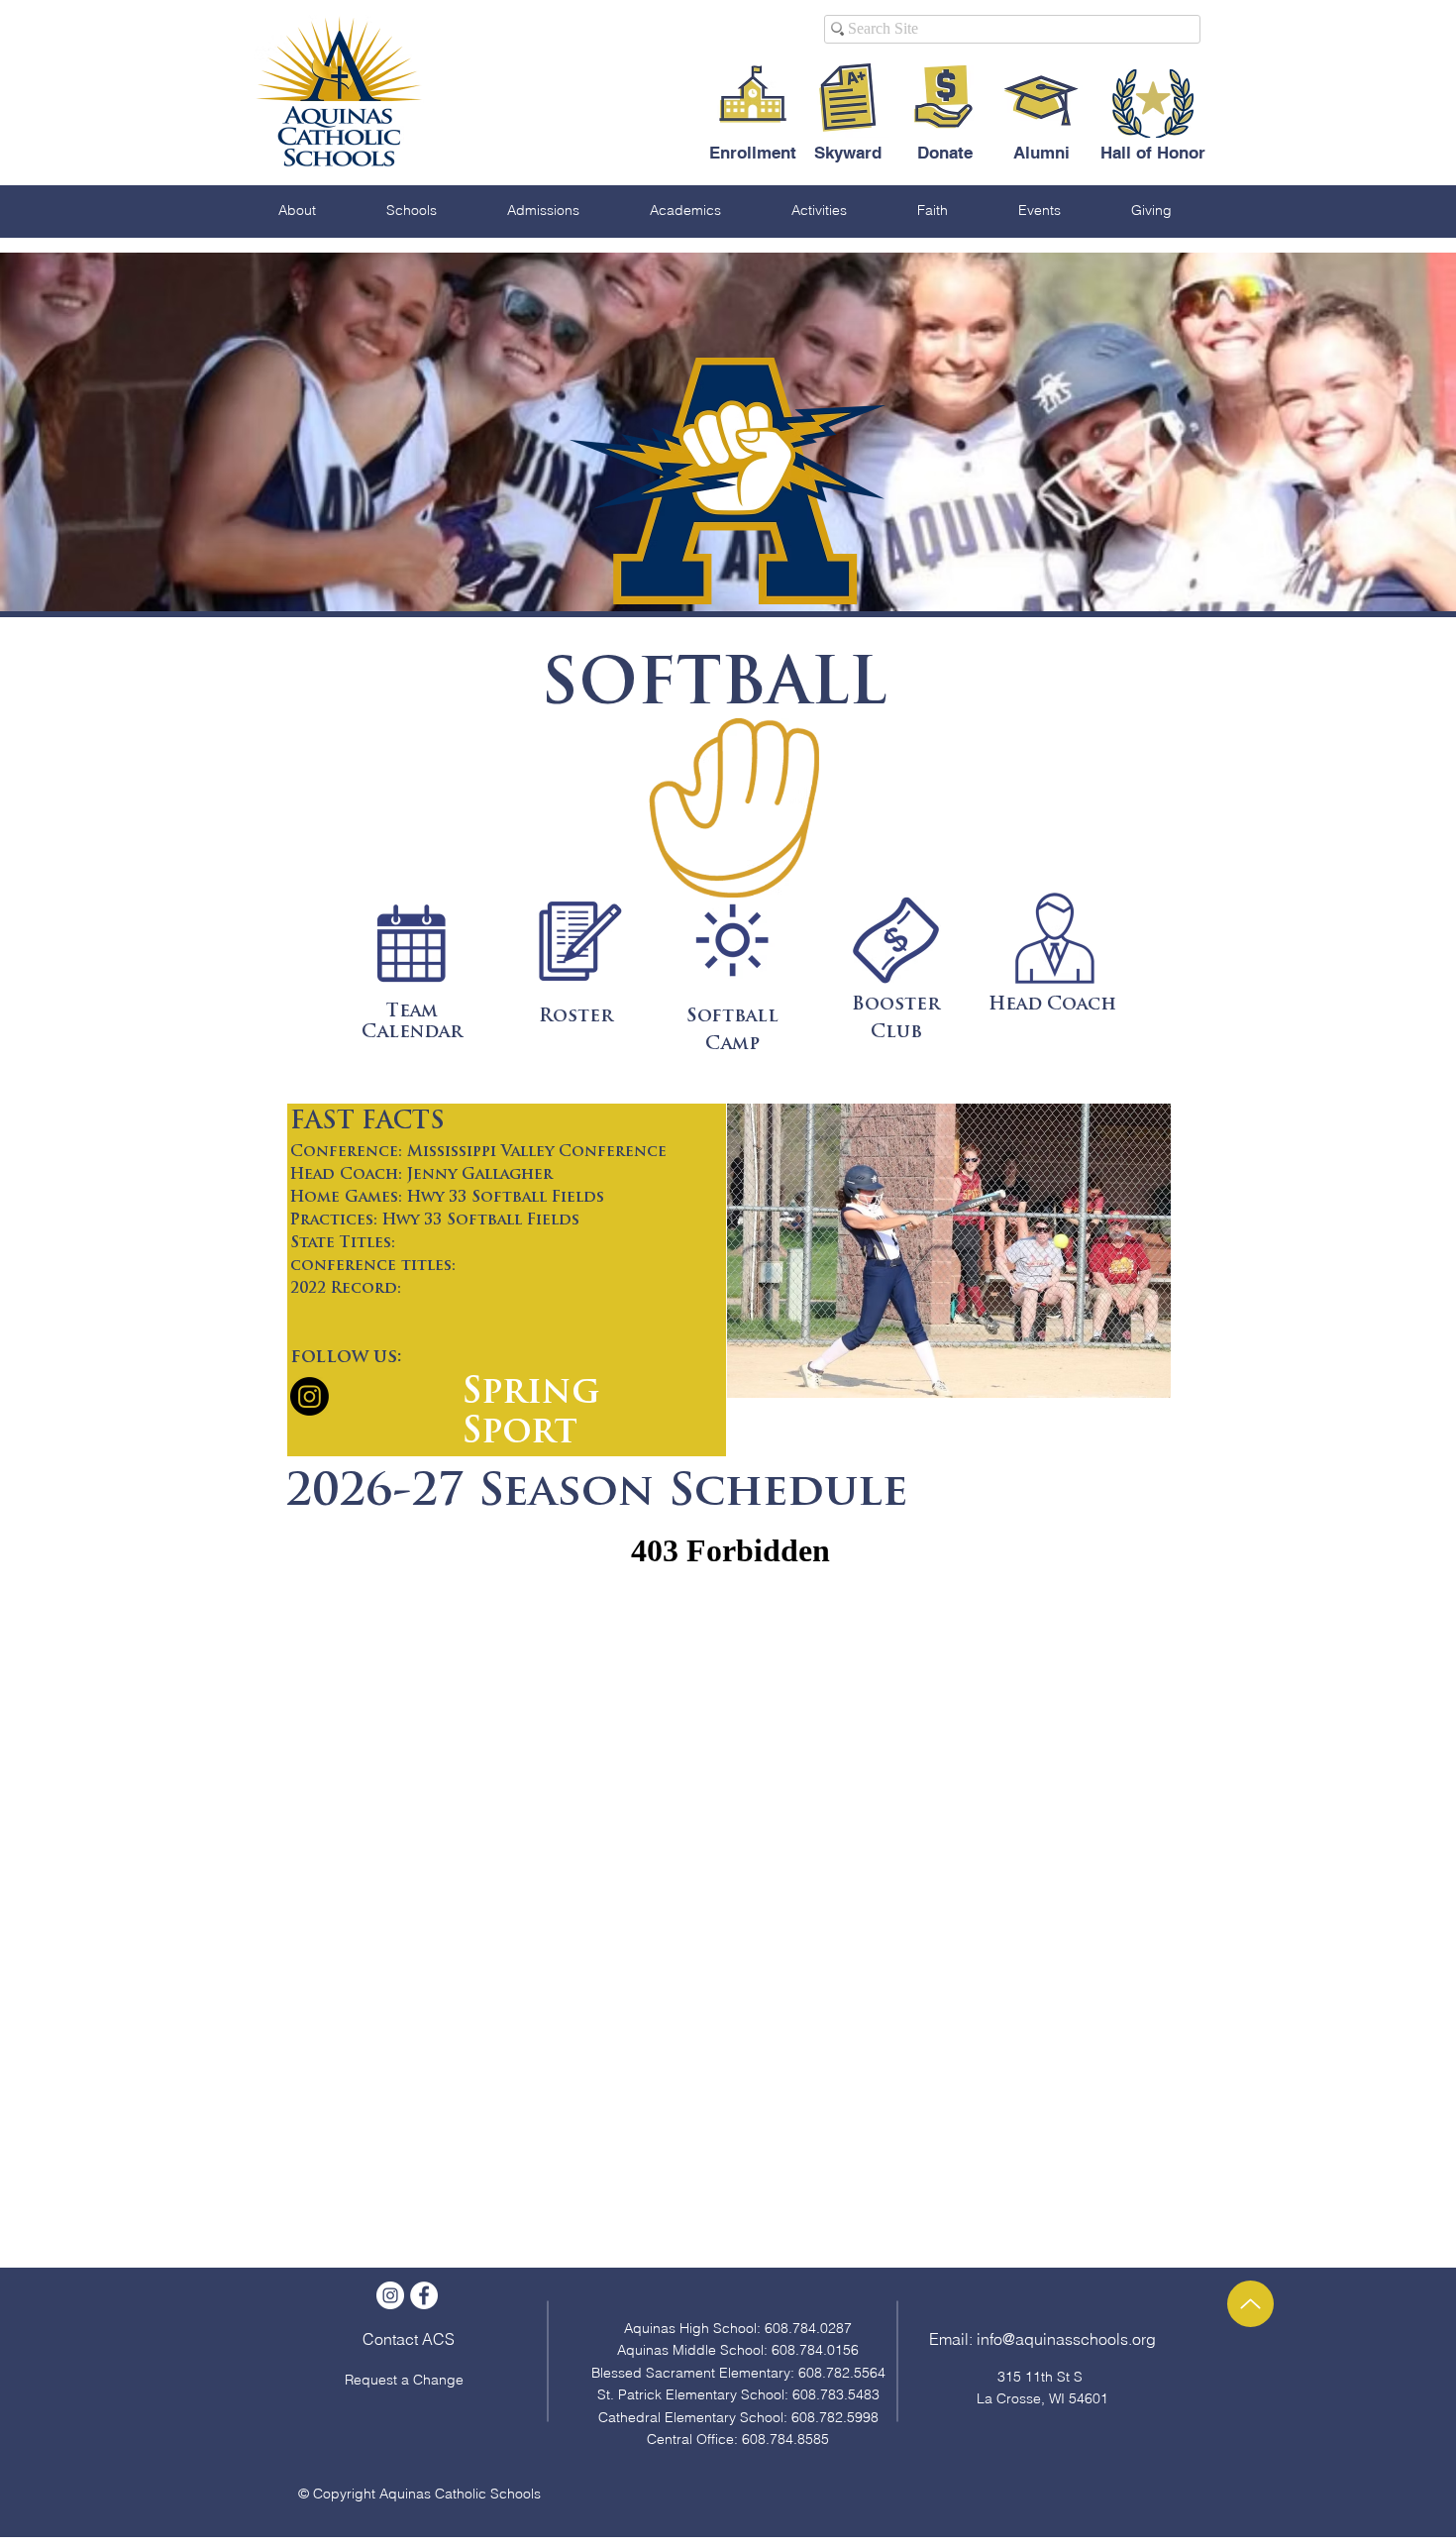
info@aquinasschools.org (1066, 2339)
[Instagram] (310, 1396)
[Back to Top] (1250, 2304)
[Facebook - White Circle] (424, 2295)
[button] (297, 210)
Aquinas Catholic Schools (460, 2494)
